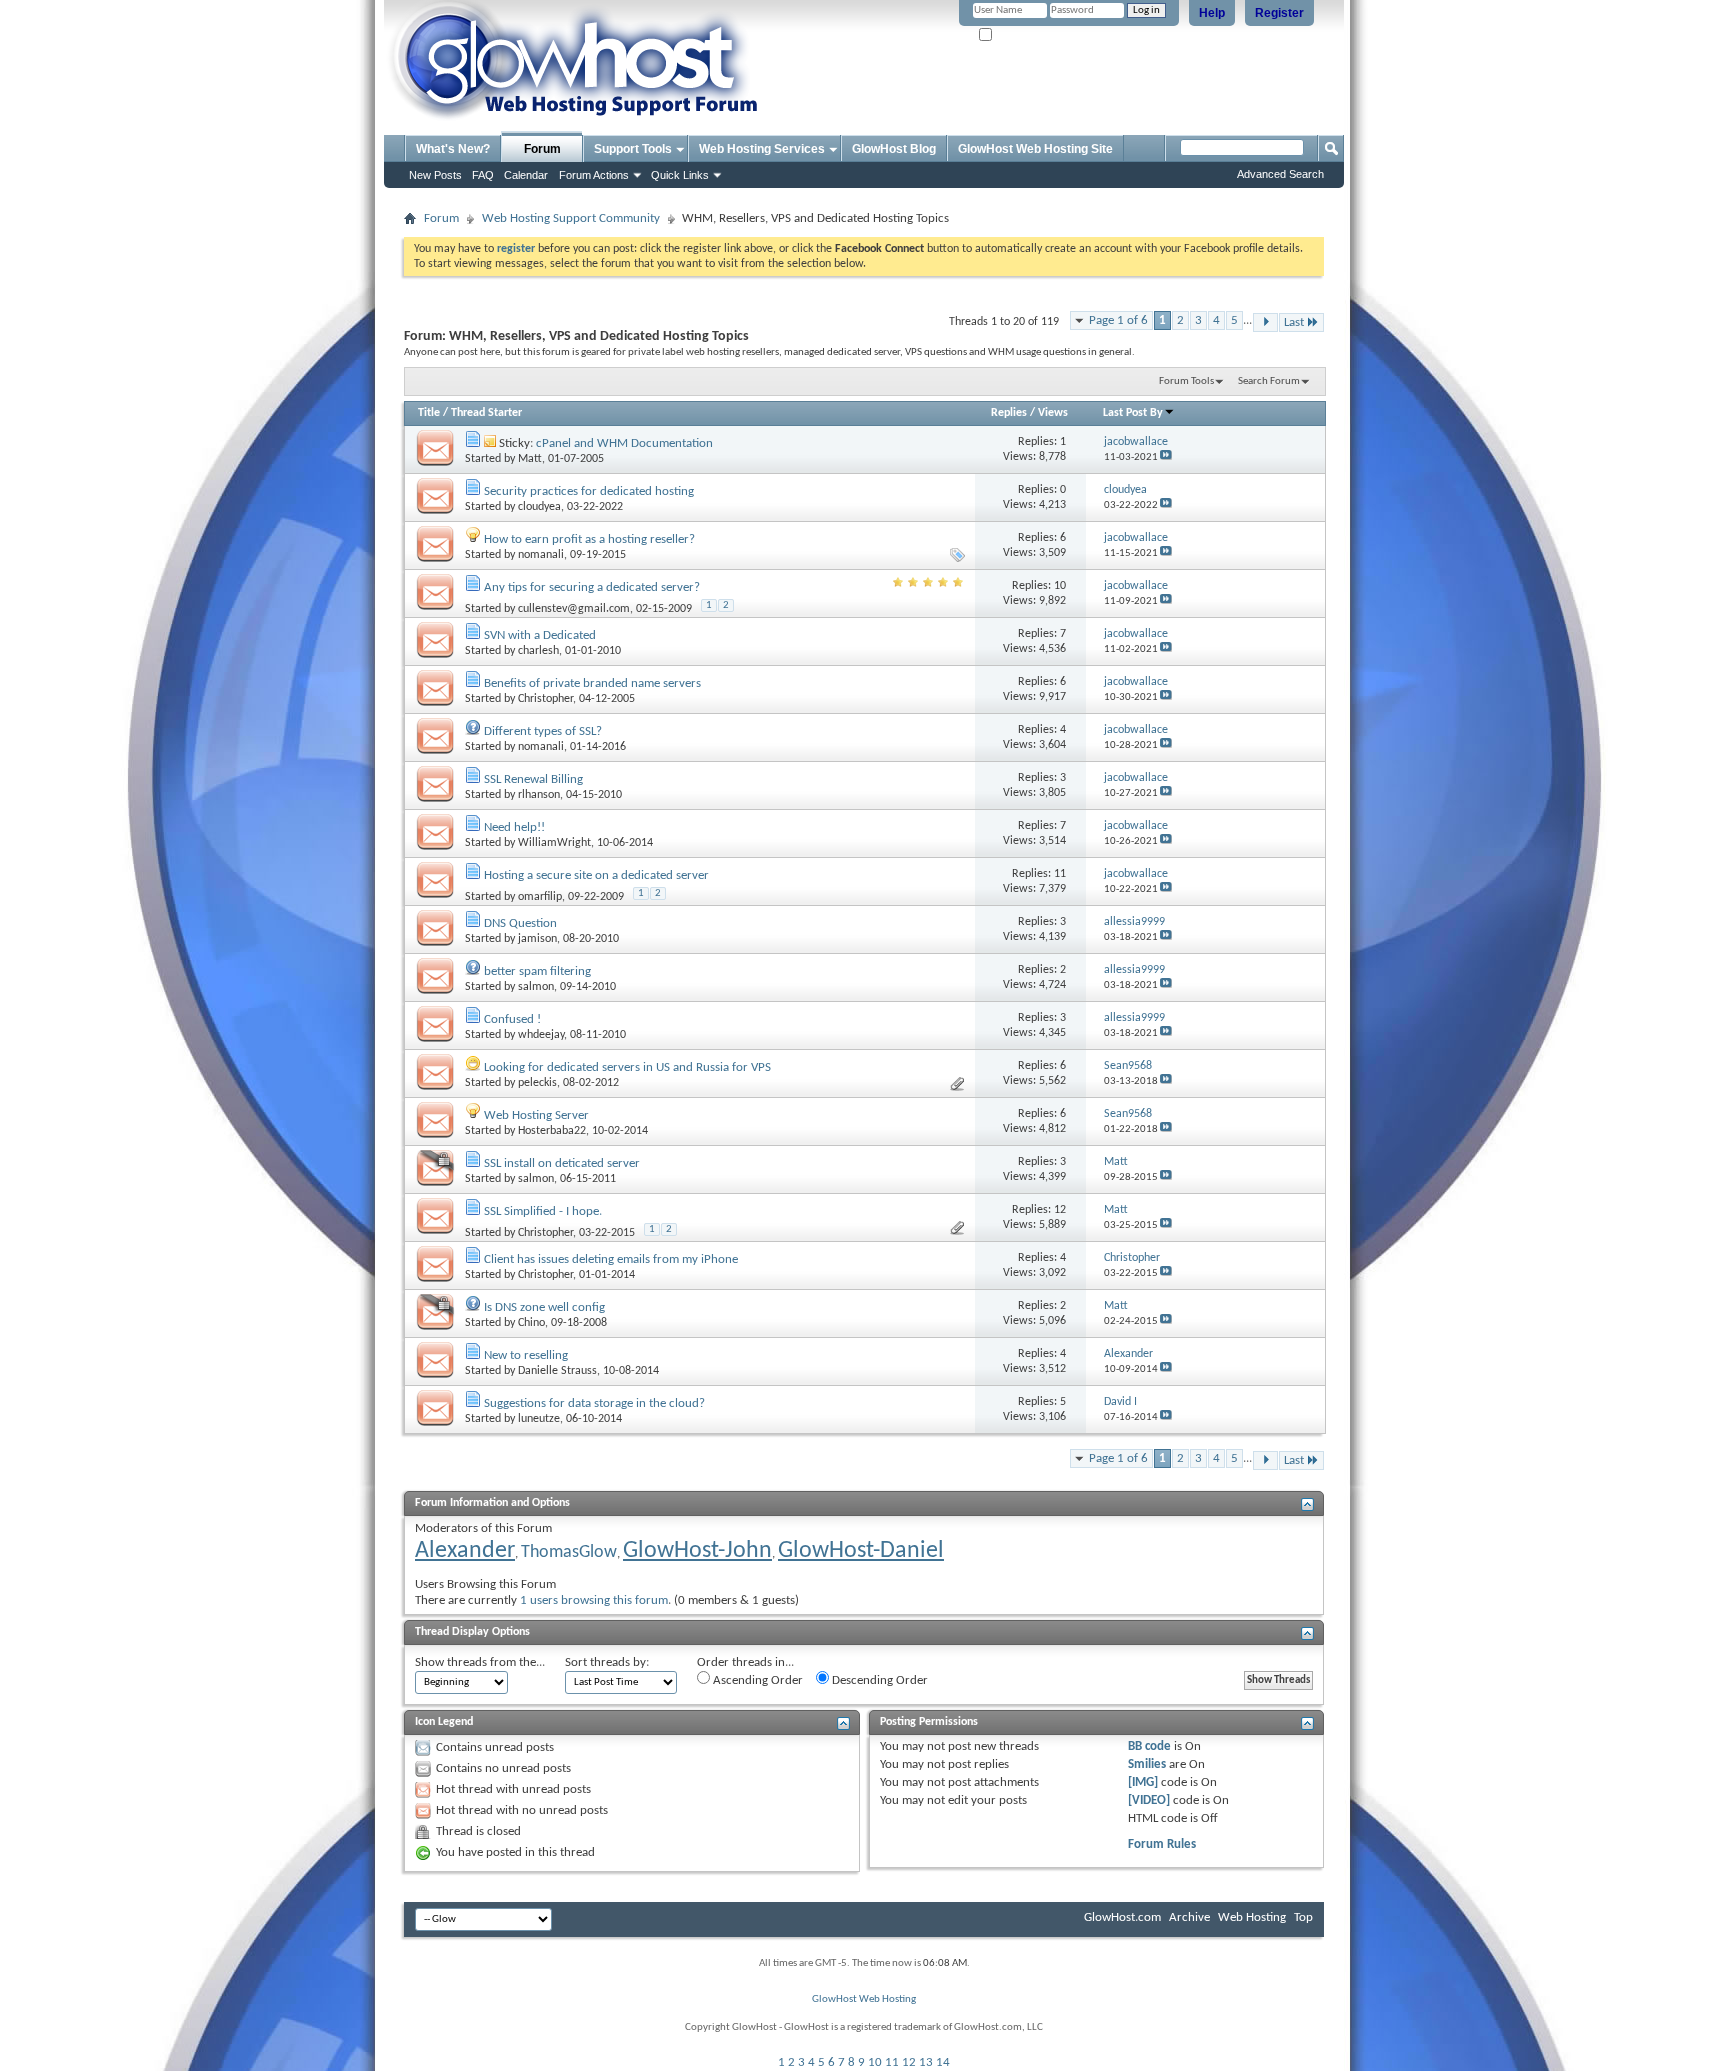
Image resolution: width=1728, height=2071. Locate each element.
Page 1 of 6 (1118, 320)
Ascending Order (756, 1680)
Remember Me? (1030, 35)
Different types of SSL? (543, 731)
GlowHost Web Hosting (864, 1999)
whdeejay (541, 1035)
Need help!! (514, 827)
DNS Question (520, 923)
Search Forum (1269, 381)
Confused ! (512, 1019)
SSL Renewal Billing (533, 779)
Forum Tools (1186, 381)
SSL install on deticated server (562, 1163)
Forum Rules (1162, 1844)
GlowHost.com (1122, 1917)
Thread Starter (486, 413)
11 (892, 2062)
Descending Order (878, 1680)
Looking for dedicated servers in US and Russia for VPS (627, 1067)
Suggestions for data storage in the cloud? (594, 1403)
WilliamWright (554, 843)
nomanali (541, 555)
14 (943, 2062)
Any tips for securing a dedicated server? (592, 587)
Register (1279, 13)
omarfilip (540, 897)
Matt (530, 459)
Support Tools (633, 149)
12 (909, 2062)
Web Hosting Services (762, 149)
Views (1053, 413)
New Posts (435, 175)
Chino (531, 1323)
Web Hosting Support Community (571, 218)
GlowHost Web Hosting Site (1035, 149)
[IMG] (1143, 1782)
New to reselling (526, 1355)
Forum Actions (594, 175)
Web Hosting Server (536, 1115)
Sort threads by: (607, 1662)
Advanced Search (1280, 174)
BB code (1149, 1746)
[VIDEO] (1149, 1800)
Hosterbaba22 (552, 1131)
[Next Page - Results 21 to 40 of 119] (1265, 322)
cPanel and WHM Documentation (624, 443)
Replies (1009, 413)
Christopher (545, 699)
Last (1294, 322)
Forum (542, 149)
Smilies (1147, 1764)
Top (1303, 1917)
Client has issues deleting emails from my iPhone (611, 1259)
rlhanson (539, 795)
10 (875, 2062)
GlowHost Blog (894, 149)
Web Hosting (1252, 1917)
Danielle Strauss (557, 1371)
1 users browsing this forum (594, 1600)
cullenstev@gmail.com (574, 609)
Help (1212, 13)
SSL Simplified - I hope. (543, 1211)
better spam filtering (537, 971)
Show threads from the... (480, 1662)
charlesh (538, 651)
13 (926, 2062)
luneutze (539, 1419)
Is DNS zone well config (544, 1307)
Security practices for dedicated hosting (589, 491)
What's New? (453, 149)
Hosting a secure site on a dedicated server (596, 875)
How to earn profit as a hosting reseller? (589, 539)
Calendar (526, 175)
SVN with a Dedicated (540, 635)
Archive (1189, 1917)
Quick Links (680, 175)
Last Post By (1133, 413)
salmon (536, 987)
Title (429, 413)
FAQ (483, 175)
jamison (537, 939)
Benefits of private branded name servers (592, 683)
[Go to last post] (1166, 457)
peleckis (537, 1083)
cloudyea (539, 507)
